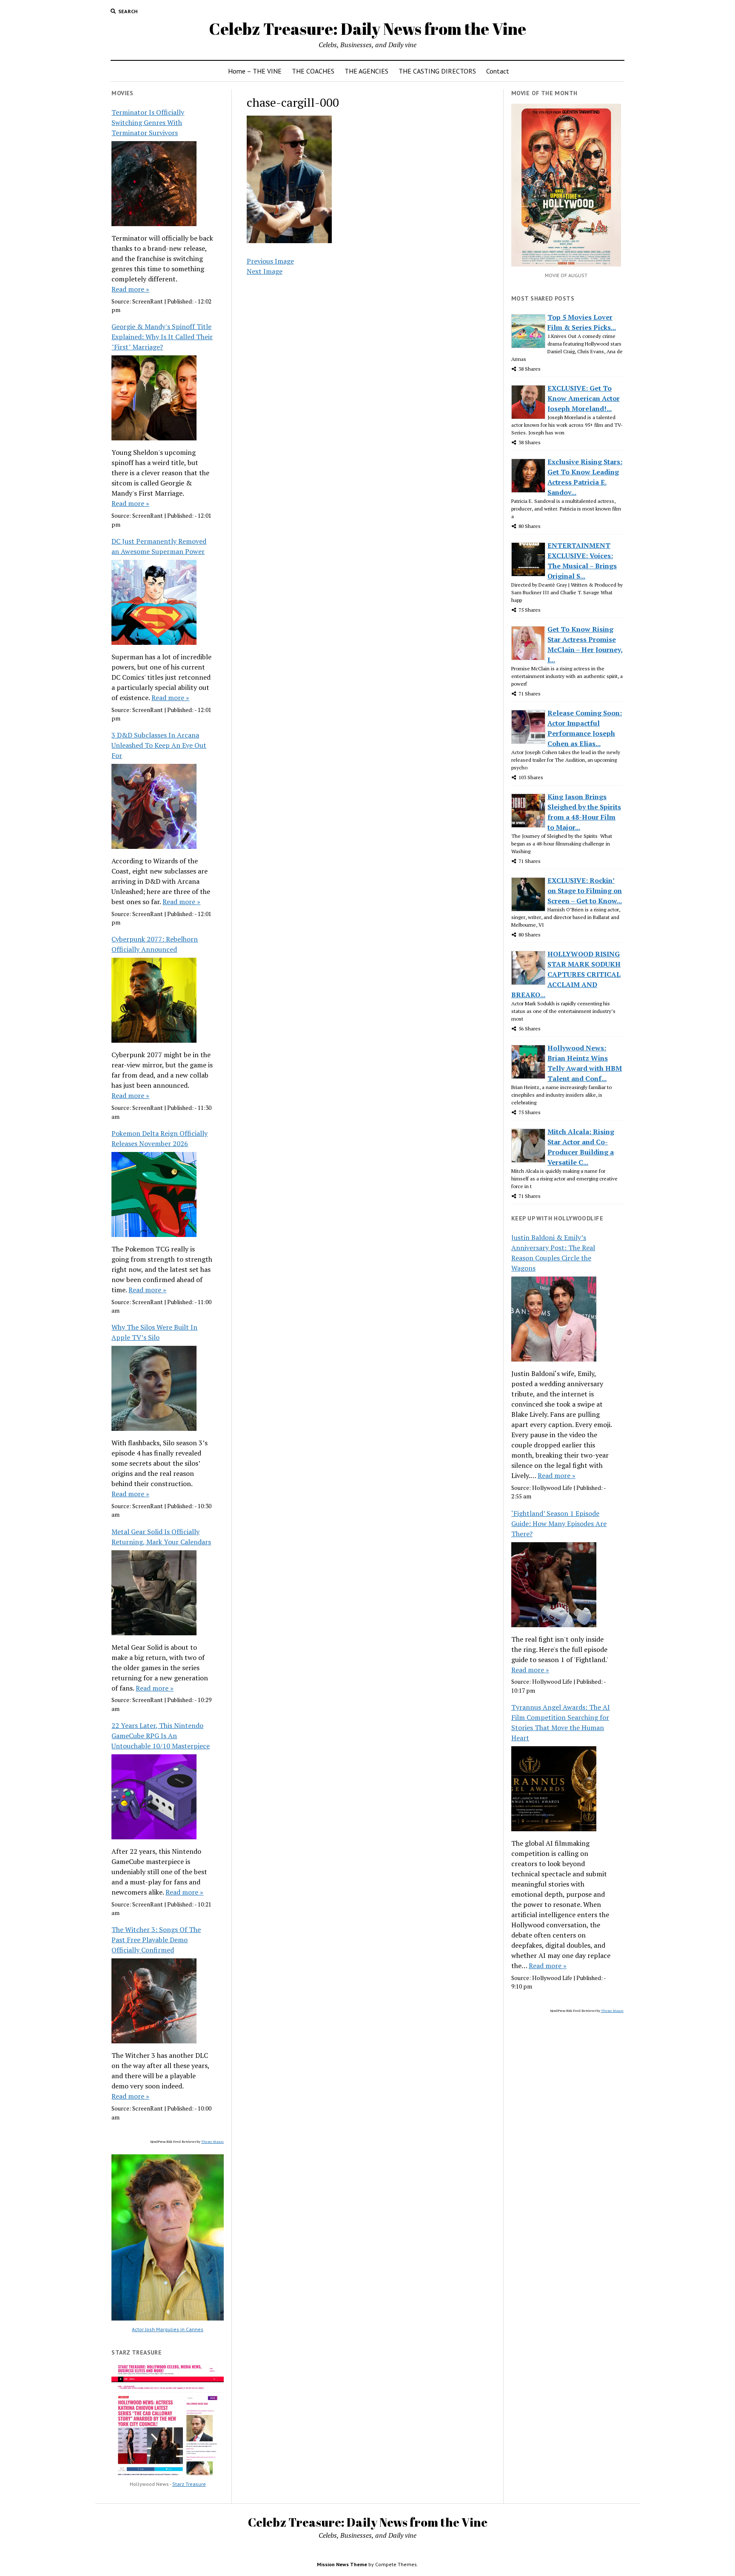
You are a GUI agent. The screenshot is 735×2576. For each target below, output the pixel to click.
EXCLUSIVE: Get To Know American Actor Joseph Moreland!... (584, 398)
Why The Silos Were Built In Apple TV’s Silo (154, 1332)
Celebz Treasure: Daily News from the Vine (367, 29)
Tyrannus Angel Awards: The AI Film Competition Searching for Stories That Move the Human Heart (561, 1722)
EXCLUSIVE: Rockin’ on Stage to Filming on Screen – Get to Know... (585, 891)
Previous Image (270, 261)
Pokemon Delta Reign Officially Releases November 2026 (160, 1138)
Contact (498, 71)
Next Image (265, 271)
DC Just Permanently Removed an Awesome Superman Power (159, 546)
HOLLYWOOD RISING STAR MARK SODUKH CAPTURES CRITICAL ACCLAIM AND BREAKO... (566, 974)
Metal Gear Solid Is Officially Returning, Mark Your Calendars (161, 1537)
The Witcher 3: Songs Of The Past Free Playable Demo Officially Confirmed (156, 1940)
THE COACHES (313, 71)
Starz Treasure (189, 2484)
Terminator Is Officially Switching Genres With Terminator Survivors (148, 122)
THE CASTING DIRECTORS (437, 71)
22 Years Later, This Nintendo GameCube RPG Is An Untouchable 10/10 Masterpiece (161, 1736)
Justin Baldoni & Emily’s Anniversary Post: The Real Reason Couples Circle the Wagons (553, 1253)
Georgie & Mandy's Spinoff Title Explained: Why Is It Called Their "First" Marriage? (162, 337)
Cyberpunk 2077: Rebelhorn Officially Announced (155, 944)
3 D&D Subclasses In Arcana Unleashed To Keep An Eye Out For (159, 745)
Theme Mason (212, 2142)
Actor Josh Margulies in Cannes (168, 2329)
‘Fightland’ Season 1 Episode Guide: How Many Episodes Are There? (559, 1523)
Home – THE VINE (255, 71)
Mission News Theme (342, 2564)
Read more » (130, 289)
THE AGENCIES (366, 71)
